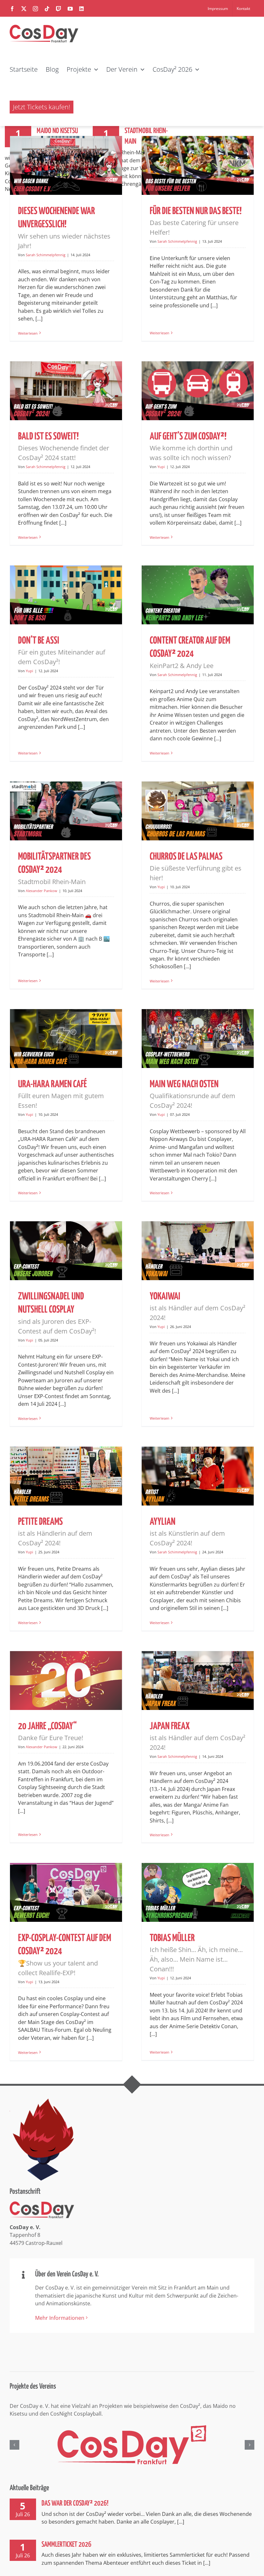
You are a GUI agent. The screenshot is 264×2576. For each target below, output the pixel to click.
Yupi (161, 467)
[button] (14, 2445)
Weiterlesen (28, 333)
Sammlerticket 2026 (66, 2545)
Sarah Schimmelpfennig (46, 255)
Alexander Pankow (42, 891)
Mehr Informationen (60, 2318)
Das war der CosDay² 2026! (75, 2504)
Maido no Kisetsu (57, 131)
